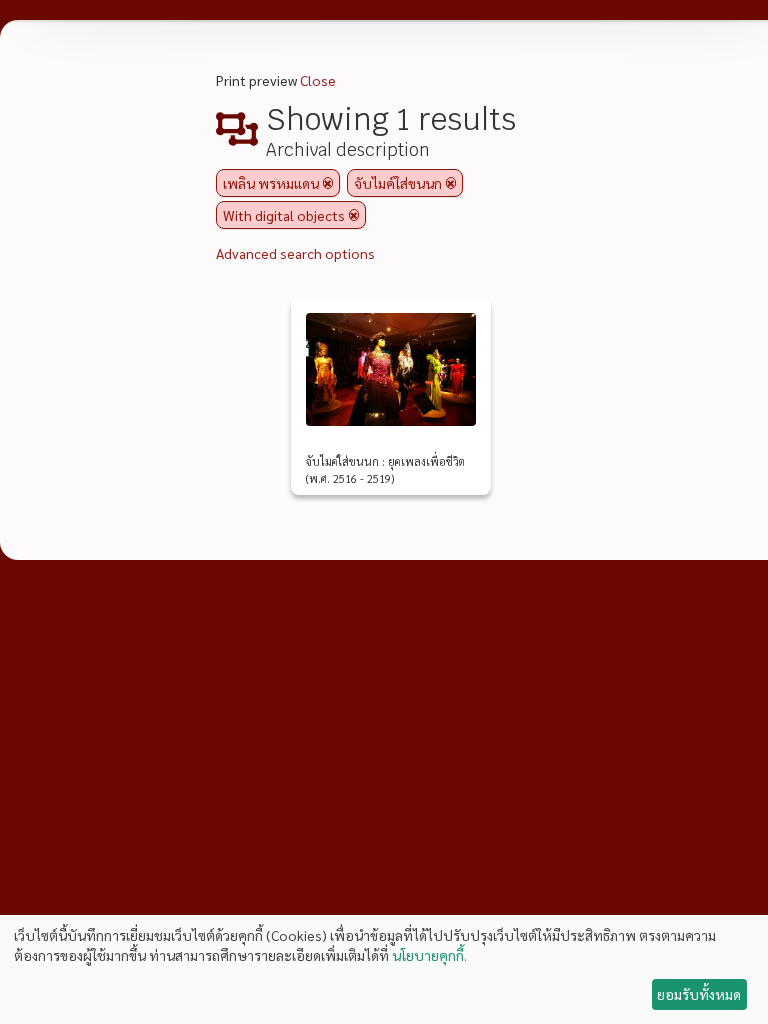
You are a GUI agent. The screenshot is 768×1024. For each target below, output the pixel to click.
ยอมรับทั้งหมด (699, 994)
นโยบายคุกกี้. (429, 955)
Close (318, 80)
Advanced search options (295, 253)
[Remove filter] (328, 183)
